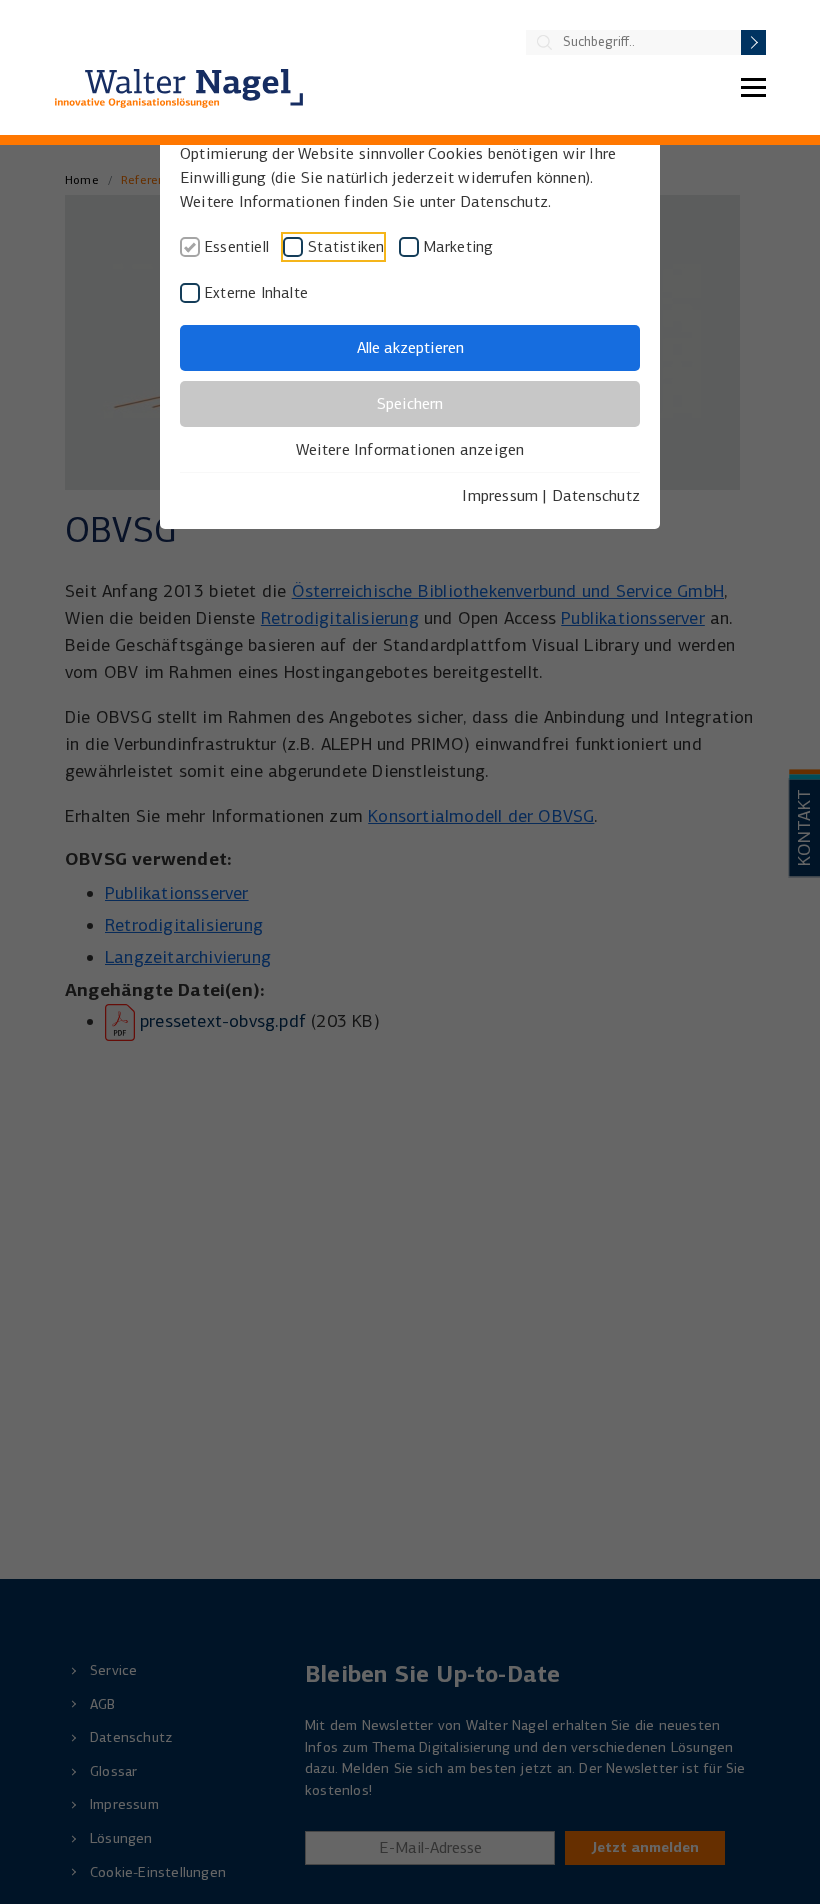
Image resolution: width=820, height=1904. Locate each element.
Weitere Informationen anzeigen (410, 449)
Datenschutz (596, 495)
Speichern (410, 403)
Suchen (753, 42)
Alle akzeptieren (410, 347)
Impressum (500, 495)
